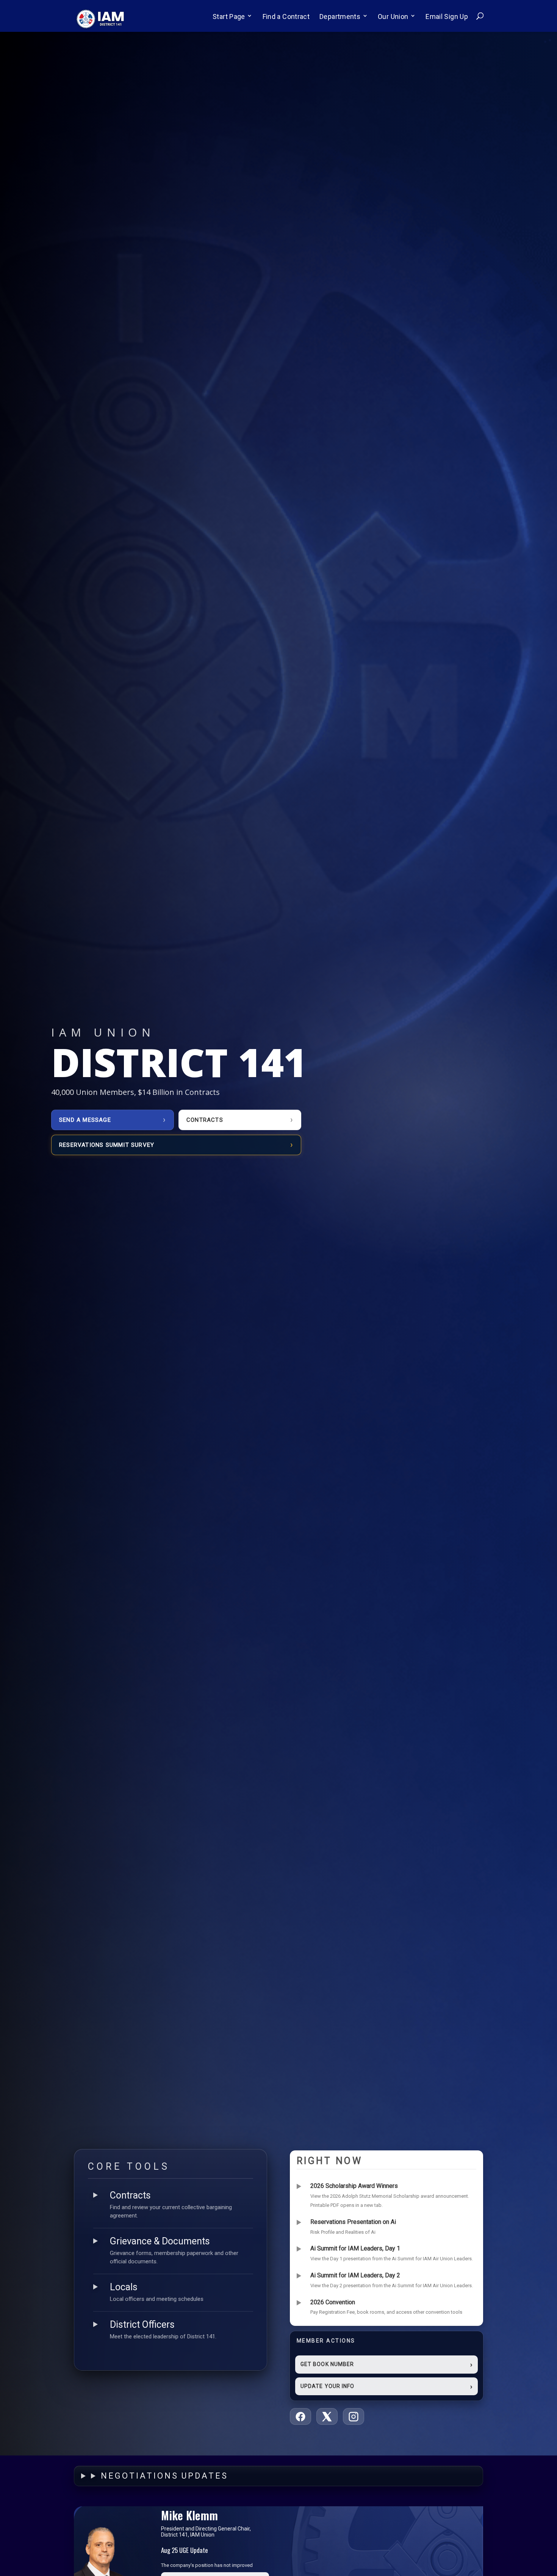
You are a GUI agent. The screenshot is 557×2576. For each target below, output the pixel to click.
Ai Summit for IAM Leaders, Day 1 (355, 2248)
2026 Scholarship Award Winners (354, 2186)
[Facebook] (300, 2416)
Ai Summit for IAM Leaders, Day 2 (355, 2275)
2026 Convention (333, 2302)
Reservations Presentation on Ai (353, 2222)
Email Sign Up (447, 16)
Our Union (393, 16)
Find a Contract (286, 16)
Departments (340, 16)
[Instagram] (354, 2416)
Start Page (229, 16)
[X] (327, 2416)
